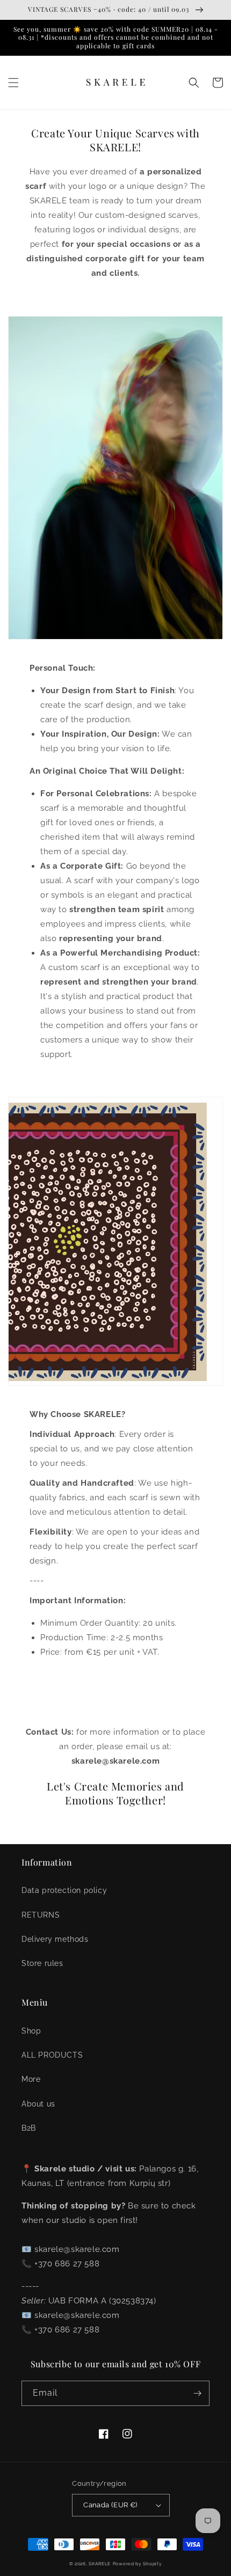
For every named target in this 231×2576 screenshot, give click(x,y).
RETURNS (41, 1915)
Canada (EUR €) (110, 2505)
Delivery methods (55, 1939)
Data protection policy (64, 1890)
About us (38, 2104)
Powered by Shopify (138, 2564)
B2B (29, 2128)
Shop (31, 2031)
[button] (13, 83)
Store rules (42, 1963)
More (31, 2079)
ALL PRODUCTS (52, 2055)
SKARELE (100, 2564)
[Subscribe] (197, 2393)
